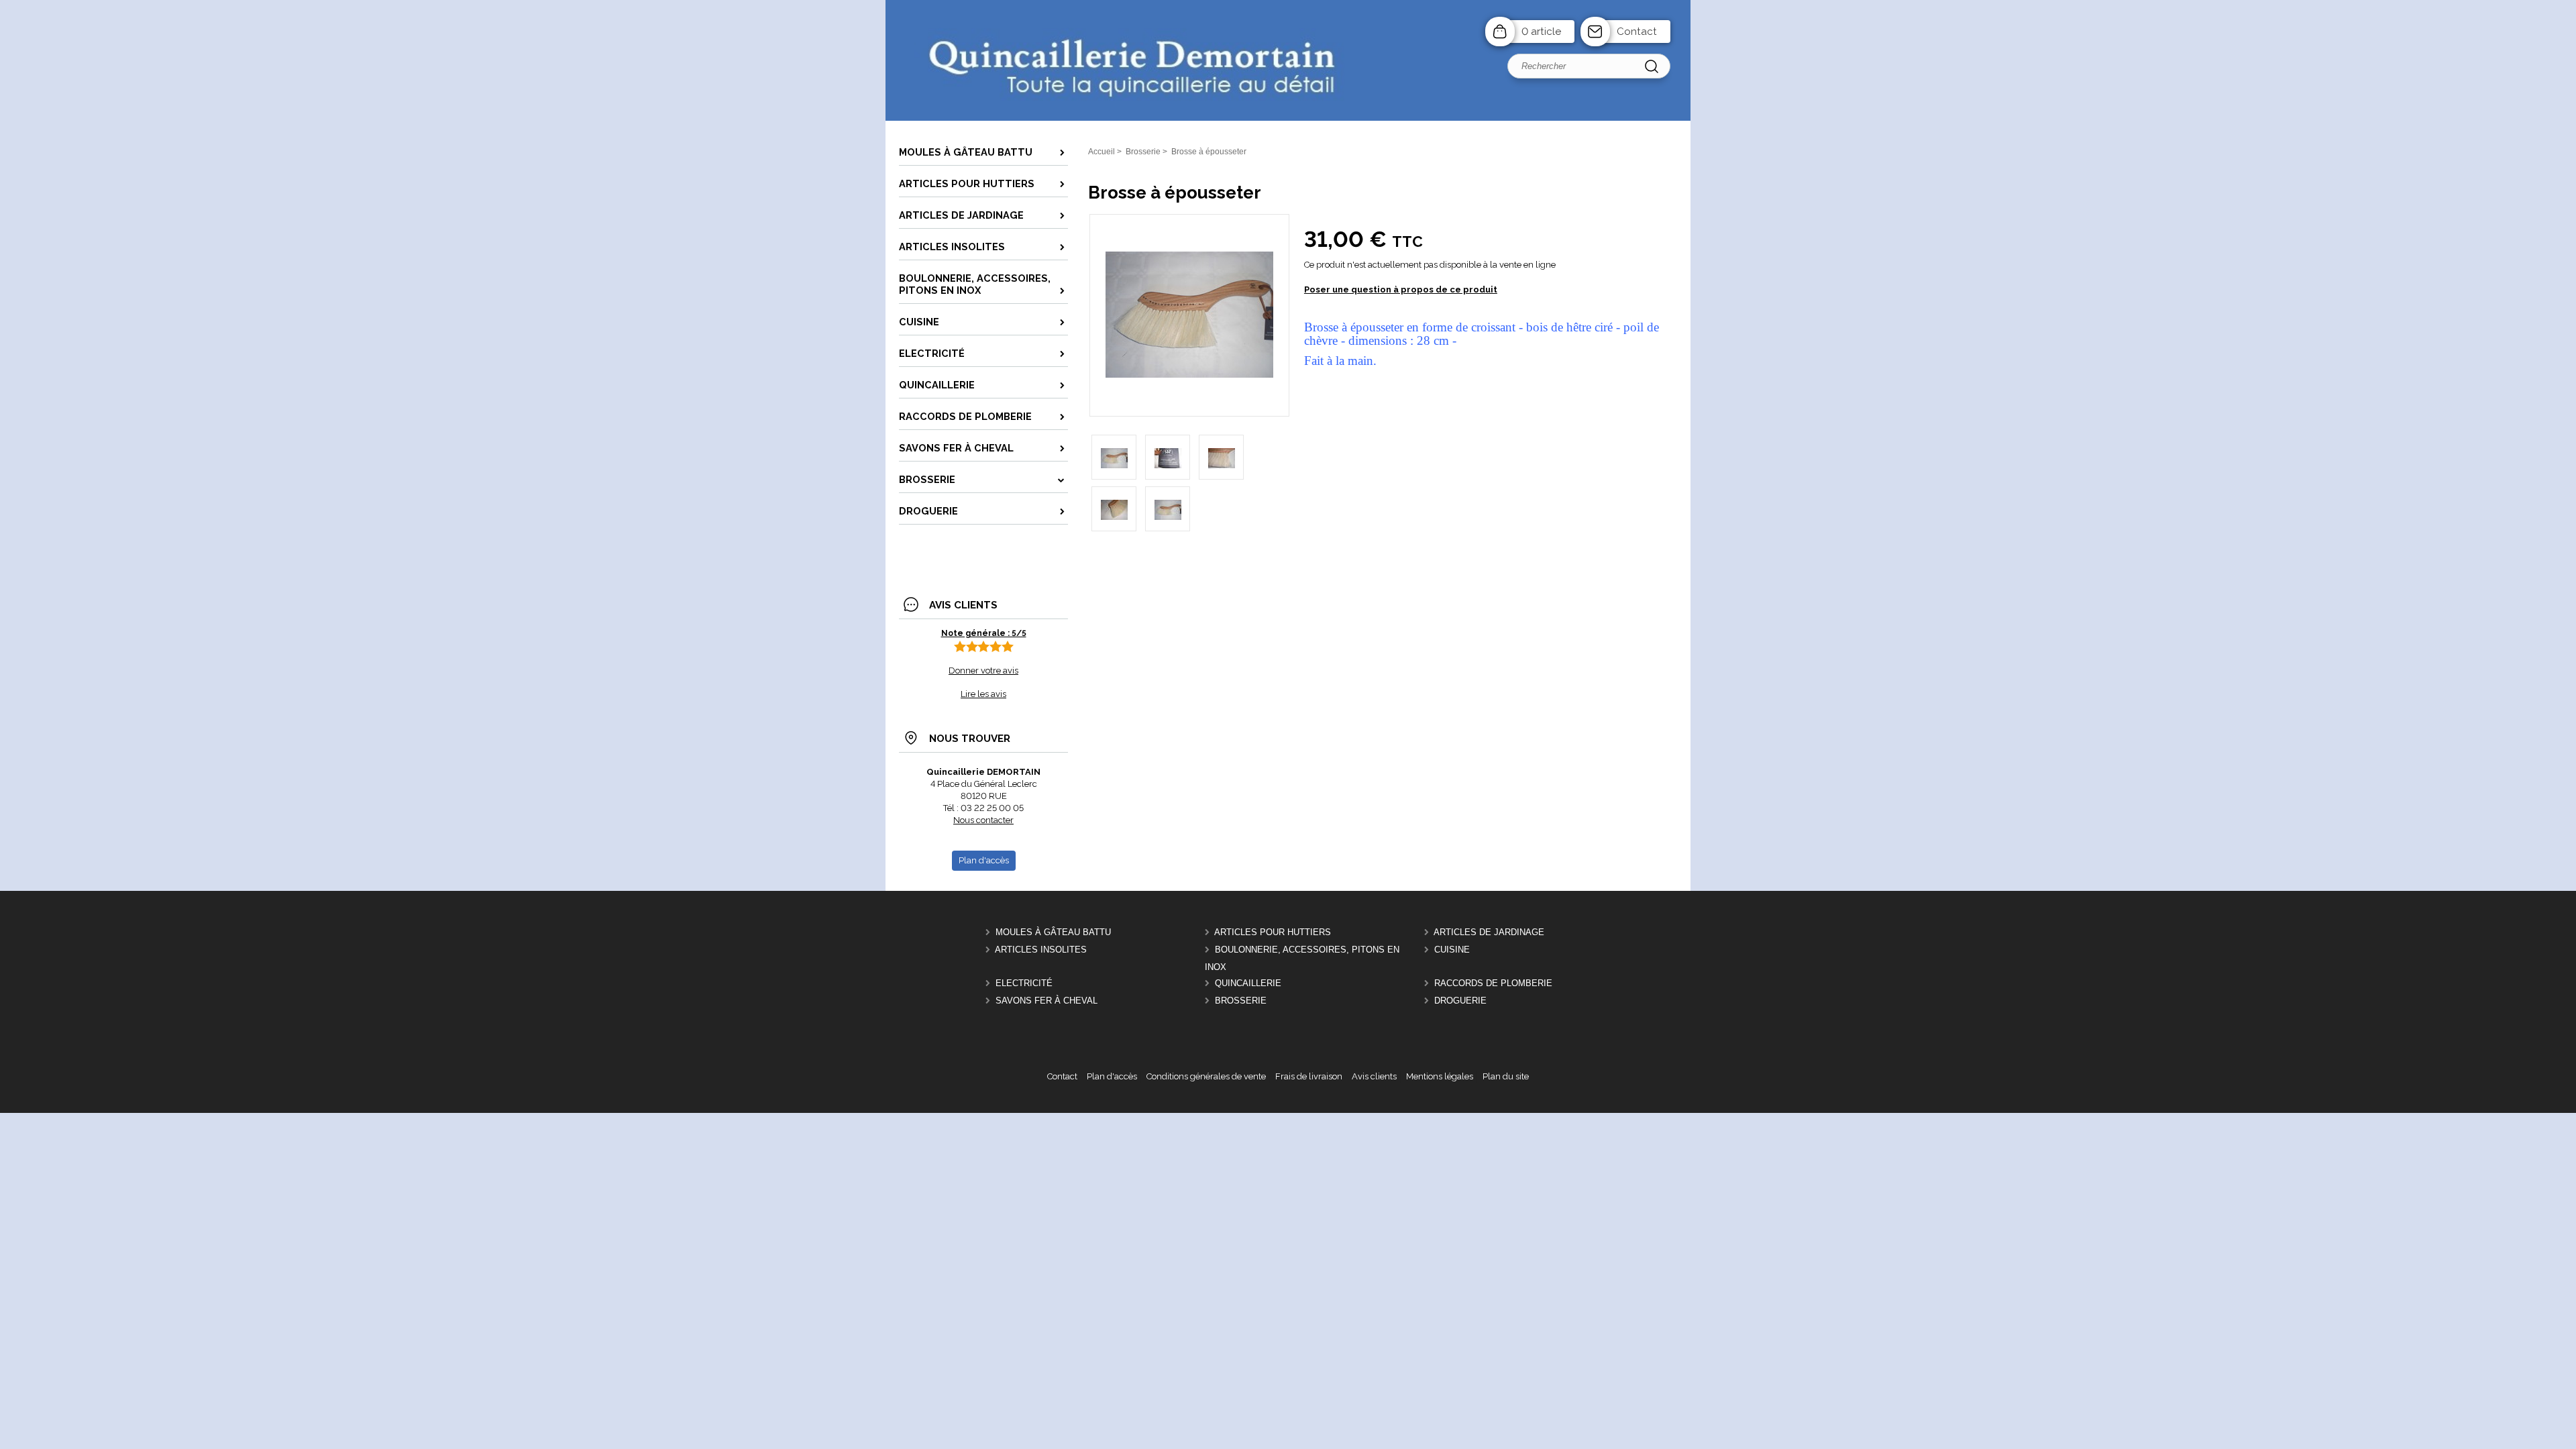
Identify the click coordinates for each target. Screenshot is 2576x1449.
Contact (1637, 32)
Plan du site (1506, 1076)
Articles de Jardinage (1489, 932)
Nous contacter (983, 820)
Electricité (1024, 983)
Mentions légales (1440, 1076)
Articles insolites (1041, 950)
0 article (1541, 32)
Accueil (1102, 152)
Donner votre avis (983, 670)
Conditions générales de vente (1206, 1076)
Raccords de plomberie (1493, 983)
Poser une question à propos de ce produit (1401, 289)
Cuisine (1452, 950)
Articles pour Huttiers (1273, 932)
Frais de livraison (1309, 1076)
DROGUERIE (1460, 1001)
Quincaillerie (1248, 983)
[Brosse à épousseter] (1189, 375)
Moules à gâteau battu (1053, 932)
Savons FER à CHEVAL (1046, 1001)
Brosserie (1241, 1001)
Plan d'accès (1112, 1076)
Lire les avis (983, 694)
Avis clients (1374, 1076)
